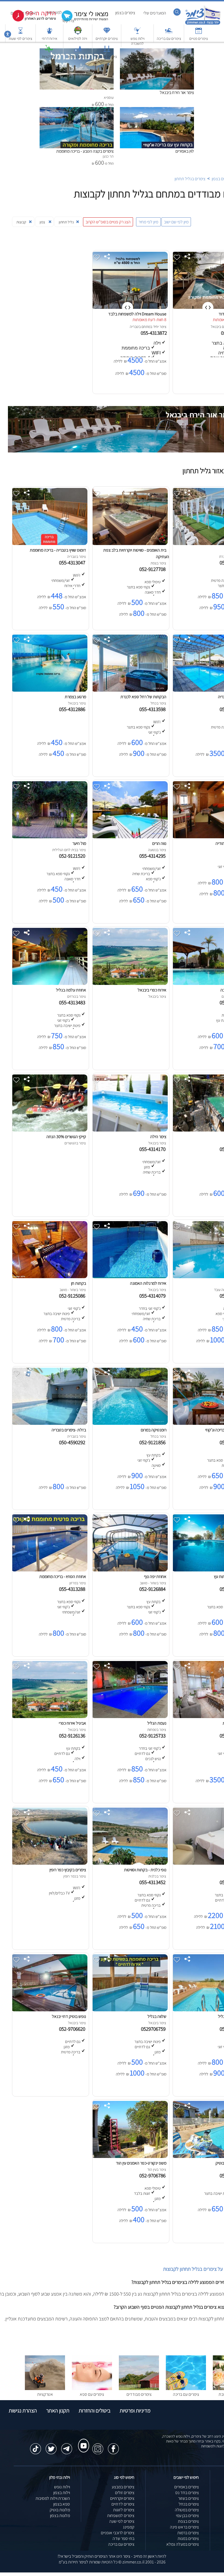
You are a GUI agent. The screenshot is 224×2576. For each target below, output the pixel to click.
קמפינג (129, 2527)
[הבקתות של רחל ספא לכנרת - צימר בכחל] (129, 690)
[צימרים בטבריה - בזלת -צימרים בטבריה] (49, 1423)
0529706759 (154, 2029)
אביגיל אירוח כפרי (72, 1723)
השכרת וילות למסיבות (53, 2498)
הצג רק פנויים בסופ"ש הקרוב (108, 222)
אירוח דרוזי (50, 39)
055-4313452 (154, 1882)
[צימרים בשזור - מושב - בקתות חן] (49, 1277)
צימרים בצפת (188, 2521)
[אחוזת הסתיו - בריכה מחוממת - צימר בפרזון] (49, 1570)
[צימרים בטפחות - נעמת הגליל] (129, 1717)
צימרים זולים (125, 2493)
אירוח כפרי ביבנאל (152, 990)
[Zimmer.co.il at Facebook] (113, 2446)
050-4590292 (73, 1442)
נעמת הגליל (157, 1723)
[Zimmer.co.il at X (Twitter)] (51, 2446)
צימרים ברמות (188, 2533)
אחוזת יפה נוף (155, 1576)
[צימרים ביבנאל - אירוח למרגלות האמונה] (129, 1277)
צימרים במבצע (123, 2487)
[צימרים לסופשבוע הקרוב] (30, 20)
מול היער (79, 843)
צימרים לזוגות (124, 2510)
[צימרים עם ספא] (92, 2389)
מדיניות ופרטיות (135, 2411)
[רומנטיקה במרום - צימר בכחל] (129, 1423)
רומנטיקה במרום (154, 1430)
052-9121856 (154, 1442)
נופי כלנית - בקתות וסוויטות (145, 1870)
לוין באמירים (185, 151)
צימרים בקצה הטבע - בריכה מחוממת (85, 151)
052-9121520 (73, 856)
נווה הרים (159, 843)
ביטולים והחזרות (95, 2411)
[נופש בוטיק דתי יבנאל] (49, 2010)
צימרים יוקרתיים (107, 39)
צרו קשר (68, 21)
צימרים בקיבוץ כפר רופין (68, 1870)
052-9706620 (73, 2029)
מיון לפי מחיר (148, 222)
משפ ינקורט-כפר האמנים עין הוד (141, 2163)
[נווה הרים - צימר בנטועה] (129, 837)
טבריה (134, 327)
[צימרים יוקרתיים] (107, 33)
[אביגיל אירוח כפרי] (49, 1717)
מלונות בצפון (60, 2516)
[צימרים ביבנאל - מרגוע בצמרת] (49, 690)
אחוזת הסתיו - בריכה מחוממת (63, 1576)
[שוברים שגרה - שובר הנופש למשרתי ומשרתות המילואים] (78, 33)
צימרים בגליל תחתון (190, 179)
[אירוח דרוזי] (49, 33)
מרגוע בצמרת (75, 697)
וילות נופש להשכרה (138, 41)
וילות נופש (62, 2487)
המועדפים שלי (155, 13)
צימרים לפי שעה (122, 2521)
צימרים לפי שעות (20, 39)
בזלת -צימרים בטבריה (69, 1430)
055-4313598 (154, 709)
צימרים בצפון (125, 13)
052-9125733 (154, 1736)
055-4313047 (73, 562)
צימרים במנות (188, 2538)
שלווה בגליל (157, 2016)
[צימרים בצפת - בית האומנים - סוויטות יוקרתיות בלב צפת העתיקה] (129, 544)
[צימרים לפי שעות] (20, 33)
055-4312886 (73, 709)
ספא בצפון (62, 2504)
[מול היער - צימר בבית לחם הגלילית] (49, 837)
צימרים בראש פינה (184, 2527)
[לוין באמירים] (157, 110)
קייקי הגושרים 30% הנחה (66, 1137)
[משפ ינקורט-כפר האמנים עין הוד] (129, 2156)
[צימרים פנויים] (199, 33)
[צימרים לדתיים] (107, 51)
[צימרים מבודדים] (139, 2389)
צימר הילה (158, 1137)
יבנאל (215, 327)
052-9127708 (154, 569)
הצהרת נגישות (23, 2411)
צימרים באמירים (187, 2487)
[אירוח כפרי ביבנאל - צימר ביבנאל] (129, 983)
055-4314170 (154, 1149)
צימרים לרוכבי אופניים (118, 2533)
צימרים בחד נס (187, 2493)
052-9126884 (154, 1589)
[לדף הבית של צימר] (203, 24)
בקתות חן (79, 1283)
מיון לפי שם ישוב (176, 222)
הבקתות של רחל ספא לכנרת (143, 697)
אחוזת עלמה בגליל (71, 990)
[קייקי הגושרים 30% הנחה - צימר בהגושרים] (49, 1130)
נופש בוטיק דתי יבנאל (69, 2016)
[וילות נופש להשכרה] (137, 33)
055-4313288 (73, 1589)
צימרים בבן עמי (187, 2516)
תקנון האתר (58, 2411)
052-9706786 (154, 2175)
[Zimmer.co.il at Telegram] (67, 2446)
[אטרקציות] (49, 51)
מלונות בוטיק (60, 2510)
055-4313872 (154, 333)
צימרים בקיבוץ (78, 57)
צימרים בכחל (189, 2504)
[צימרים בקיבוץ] (78, 51)
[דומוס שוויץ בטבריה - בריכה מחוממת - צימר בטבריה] (49, 544)
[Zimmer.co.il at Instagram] (98, 2446)
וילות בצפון (62, 2493)
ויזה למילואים (78, 39)
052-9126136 (73, 1736)
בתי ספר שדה (123, 2538)
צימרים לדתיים (107, 57)
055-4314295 (154, 856)
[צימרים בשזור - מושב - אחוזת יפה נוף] (129, 1570)
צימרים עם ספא (92, 2394)
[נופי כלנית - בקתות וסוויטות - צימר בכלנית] (129, 1863)
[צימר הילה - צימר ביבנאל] (129, 1130)
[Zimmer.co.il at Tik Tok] (36, 2446)
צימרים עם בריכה (169, 39)
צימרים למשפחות (121, 2516)
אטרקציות (49, 57)
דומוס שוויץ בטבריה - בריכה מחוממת (58, 550)
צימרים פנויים (199, 39)
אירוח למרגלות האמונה (148, 1283)
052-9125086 (73, 1296)
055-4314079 (154, 1296)
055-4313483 (73, 1002)
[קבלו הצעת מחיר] (82, 21)
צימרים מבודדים (139, 2394)
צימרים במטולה (187, 2510)
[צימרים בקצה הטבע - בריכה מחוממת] (77, 110)
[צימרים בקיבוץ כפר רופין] (49, 1863)
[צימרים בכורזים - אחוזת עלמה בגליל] (49, 983)
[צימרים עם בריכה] (169, 33)
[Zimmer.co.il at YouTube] (82, 2441)
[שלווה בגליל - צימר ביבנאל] (129, 2010)
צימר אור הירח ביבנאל (177, 92)
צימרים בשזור (188, 2498)
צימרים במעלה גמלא (183, 2544)
